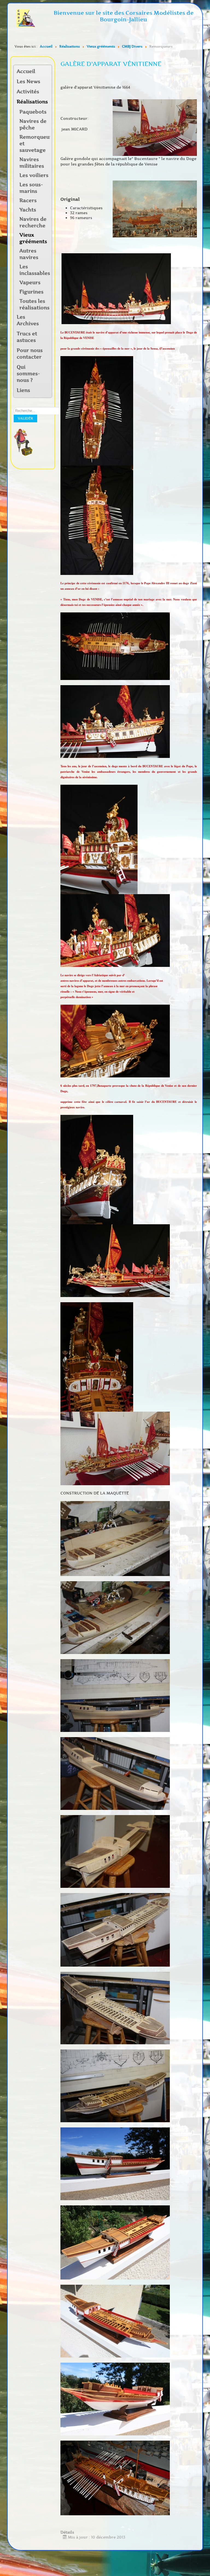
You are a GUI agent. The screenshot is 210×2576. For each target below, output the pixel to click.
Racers (28, 200)
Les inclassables (35, 270)
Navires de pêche (33, 124)
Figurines (31, 292)
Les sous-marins (31, 188)
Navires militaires (32, 163)
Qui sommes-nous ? (28, 374)
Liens (23, 390)
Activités (28, 92)
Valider (25, 418)
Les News (28, 82)
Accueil (26, 71)
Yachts (28, 210)
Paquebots (33, 112)
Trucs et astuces (27, 337)
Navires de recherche (33, 222)
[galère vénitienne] (155, 127)
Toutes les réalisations (34, 304)
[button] (47, 92)
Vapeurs (30, 283)
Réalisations (31, 102)
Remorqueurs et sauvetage (35, 144)
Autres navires (29, 254)
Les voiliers (34, 175)
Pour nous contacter (30, 354)
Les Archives (28, 320)
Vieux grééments (33, 238)
